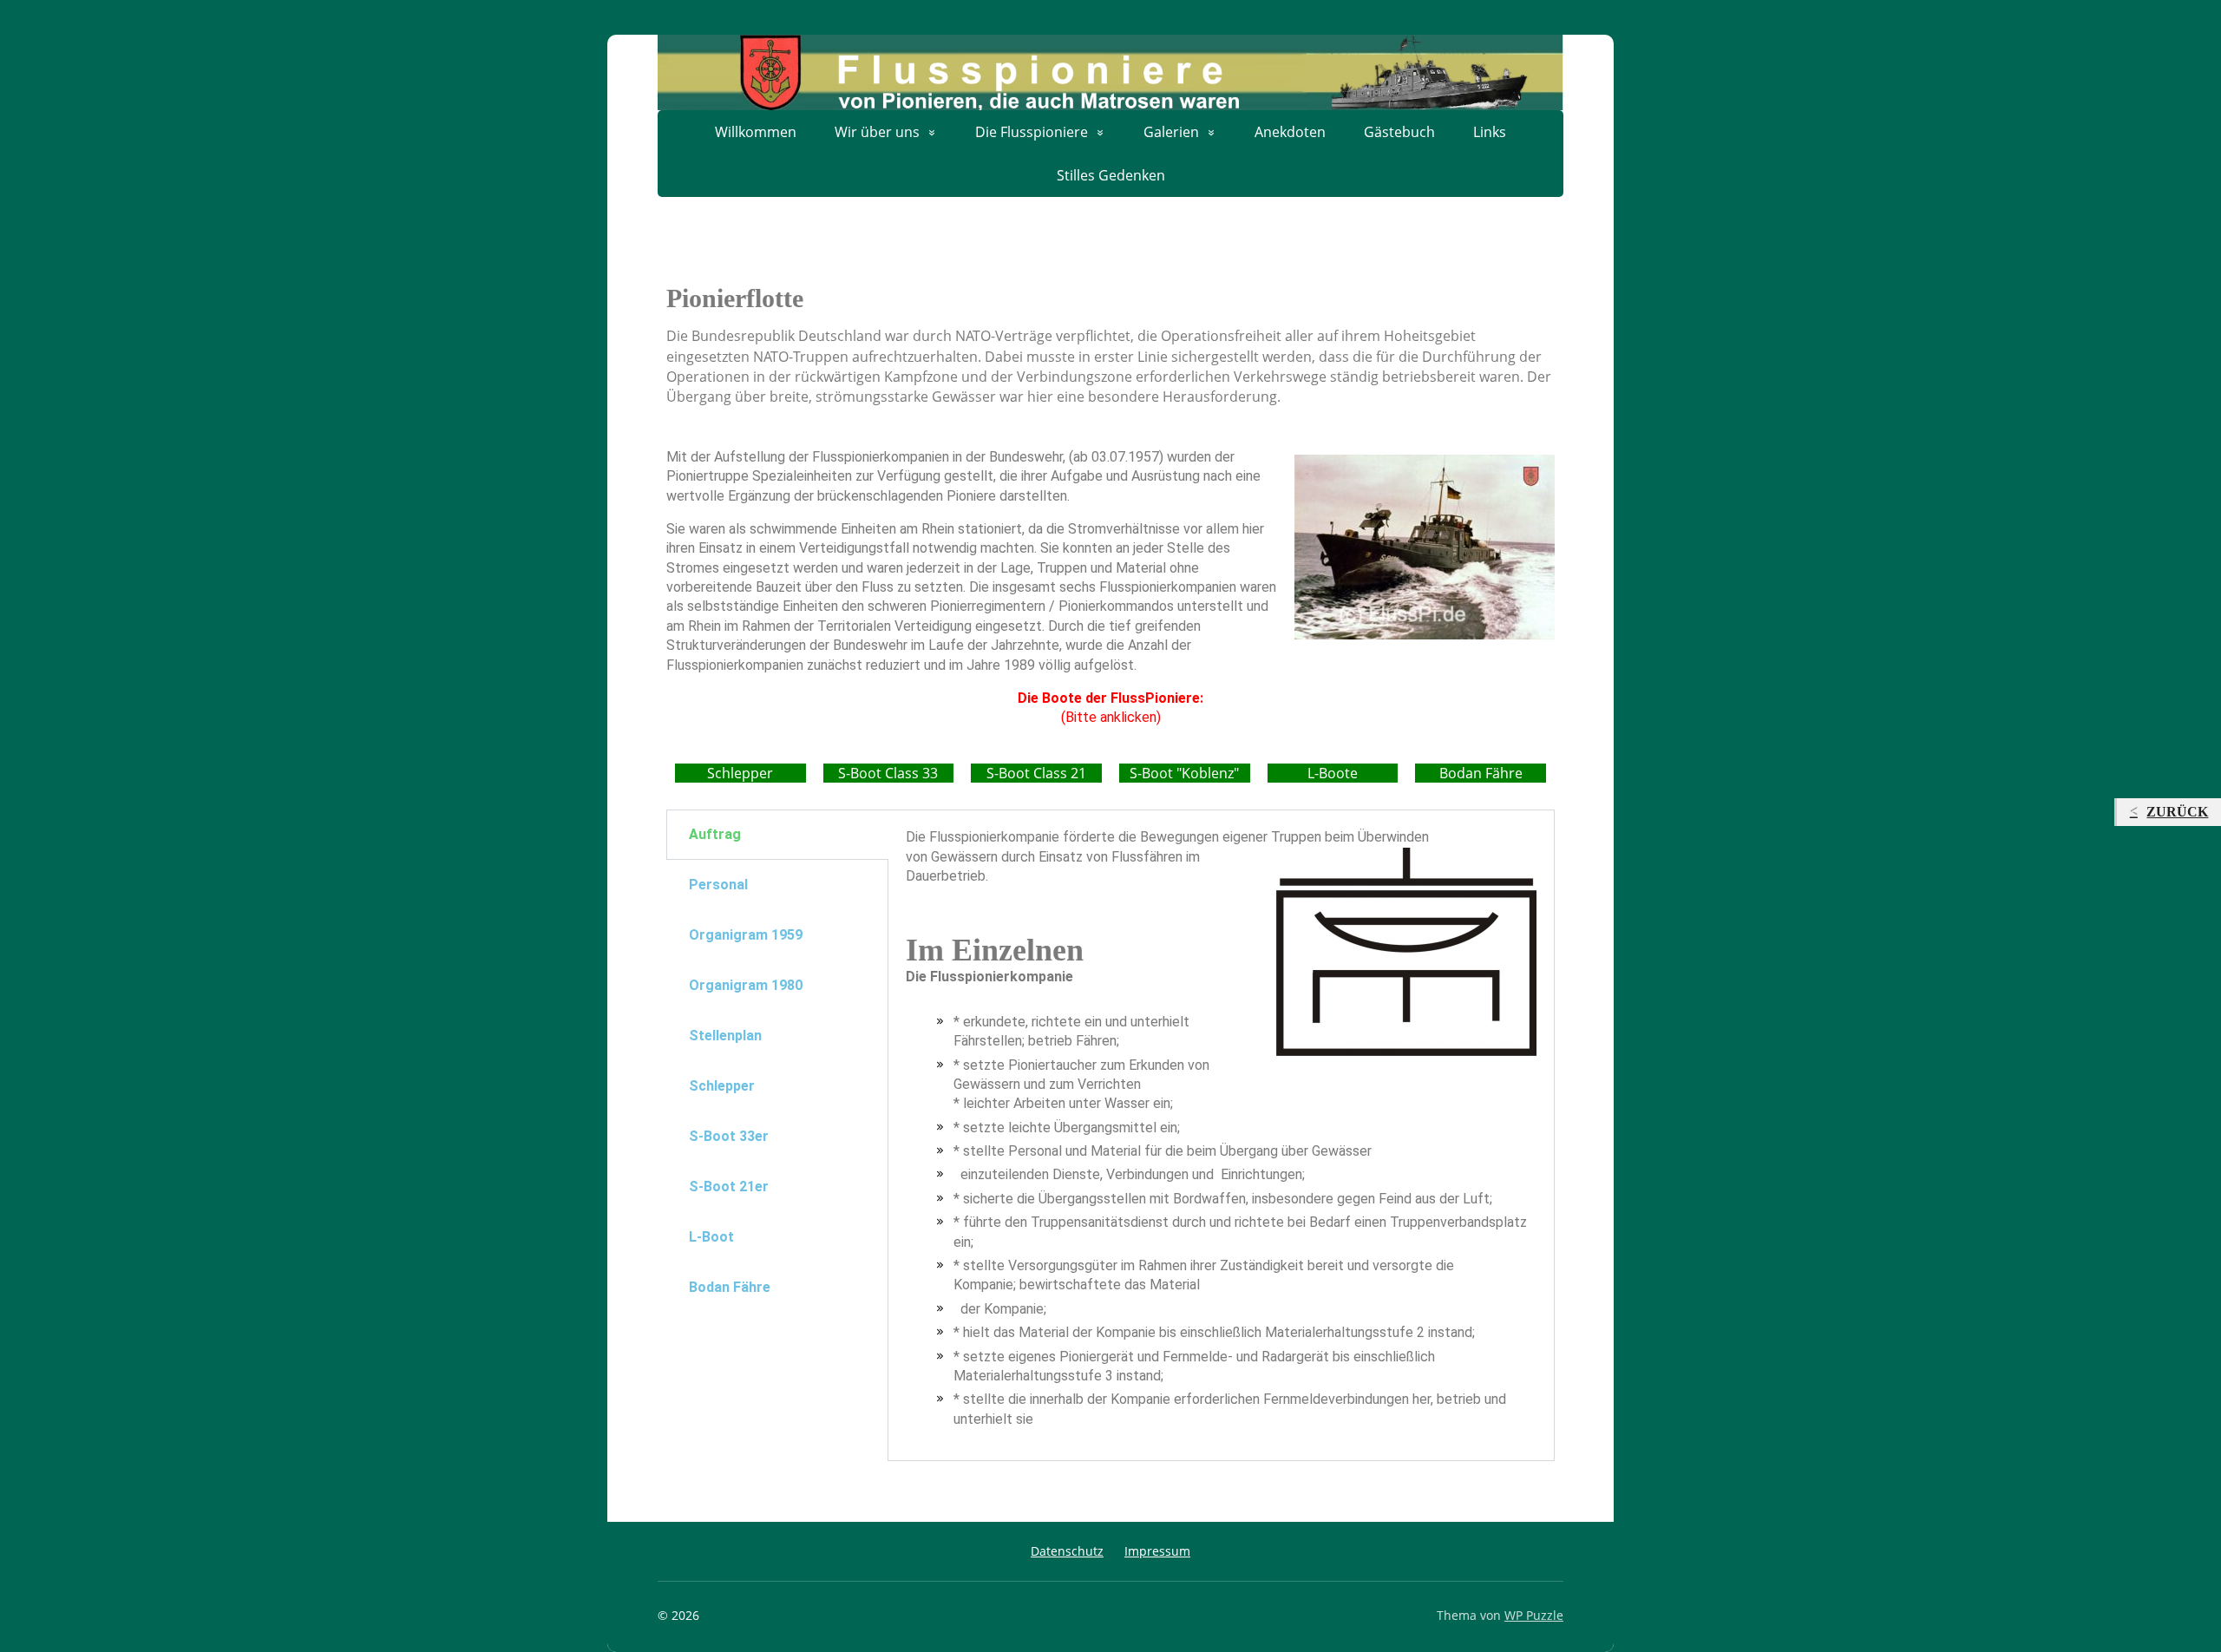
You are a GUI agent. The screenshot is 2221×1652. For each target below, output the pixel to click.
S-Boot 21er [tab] (729, 1187)
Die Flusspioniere (1032, 132)
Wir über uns (877, 132)
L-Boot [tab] (711, 1237)
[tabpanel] (1221, 1135)
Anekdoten (1290, 132)
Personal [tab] (718, 885)
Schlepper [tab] (722, 1086)
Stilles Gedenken (1111, 175)
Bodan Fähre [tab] (730, 1287)
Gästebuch (1399, 132)
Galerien (1171, 132)
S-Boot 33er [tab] (729, 1136)
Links (1490, 132)
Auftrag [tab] (715, 834)
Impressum (1157, 1551)
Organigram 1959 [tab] (746, 935)
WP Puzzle (1534, 1615)
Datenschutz (1067, 1551)
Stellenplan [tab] (725, 1036)
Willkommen (756, 132)
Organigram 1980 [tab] (746, 985)
